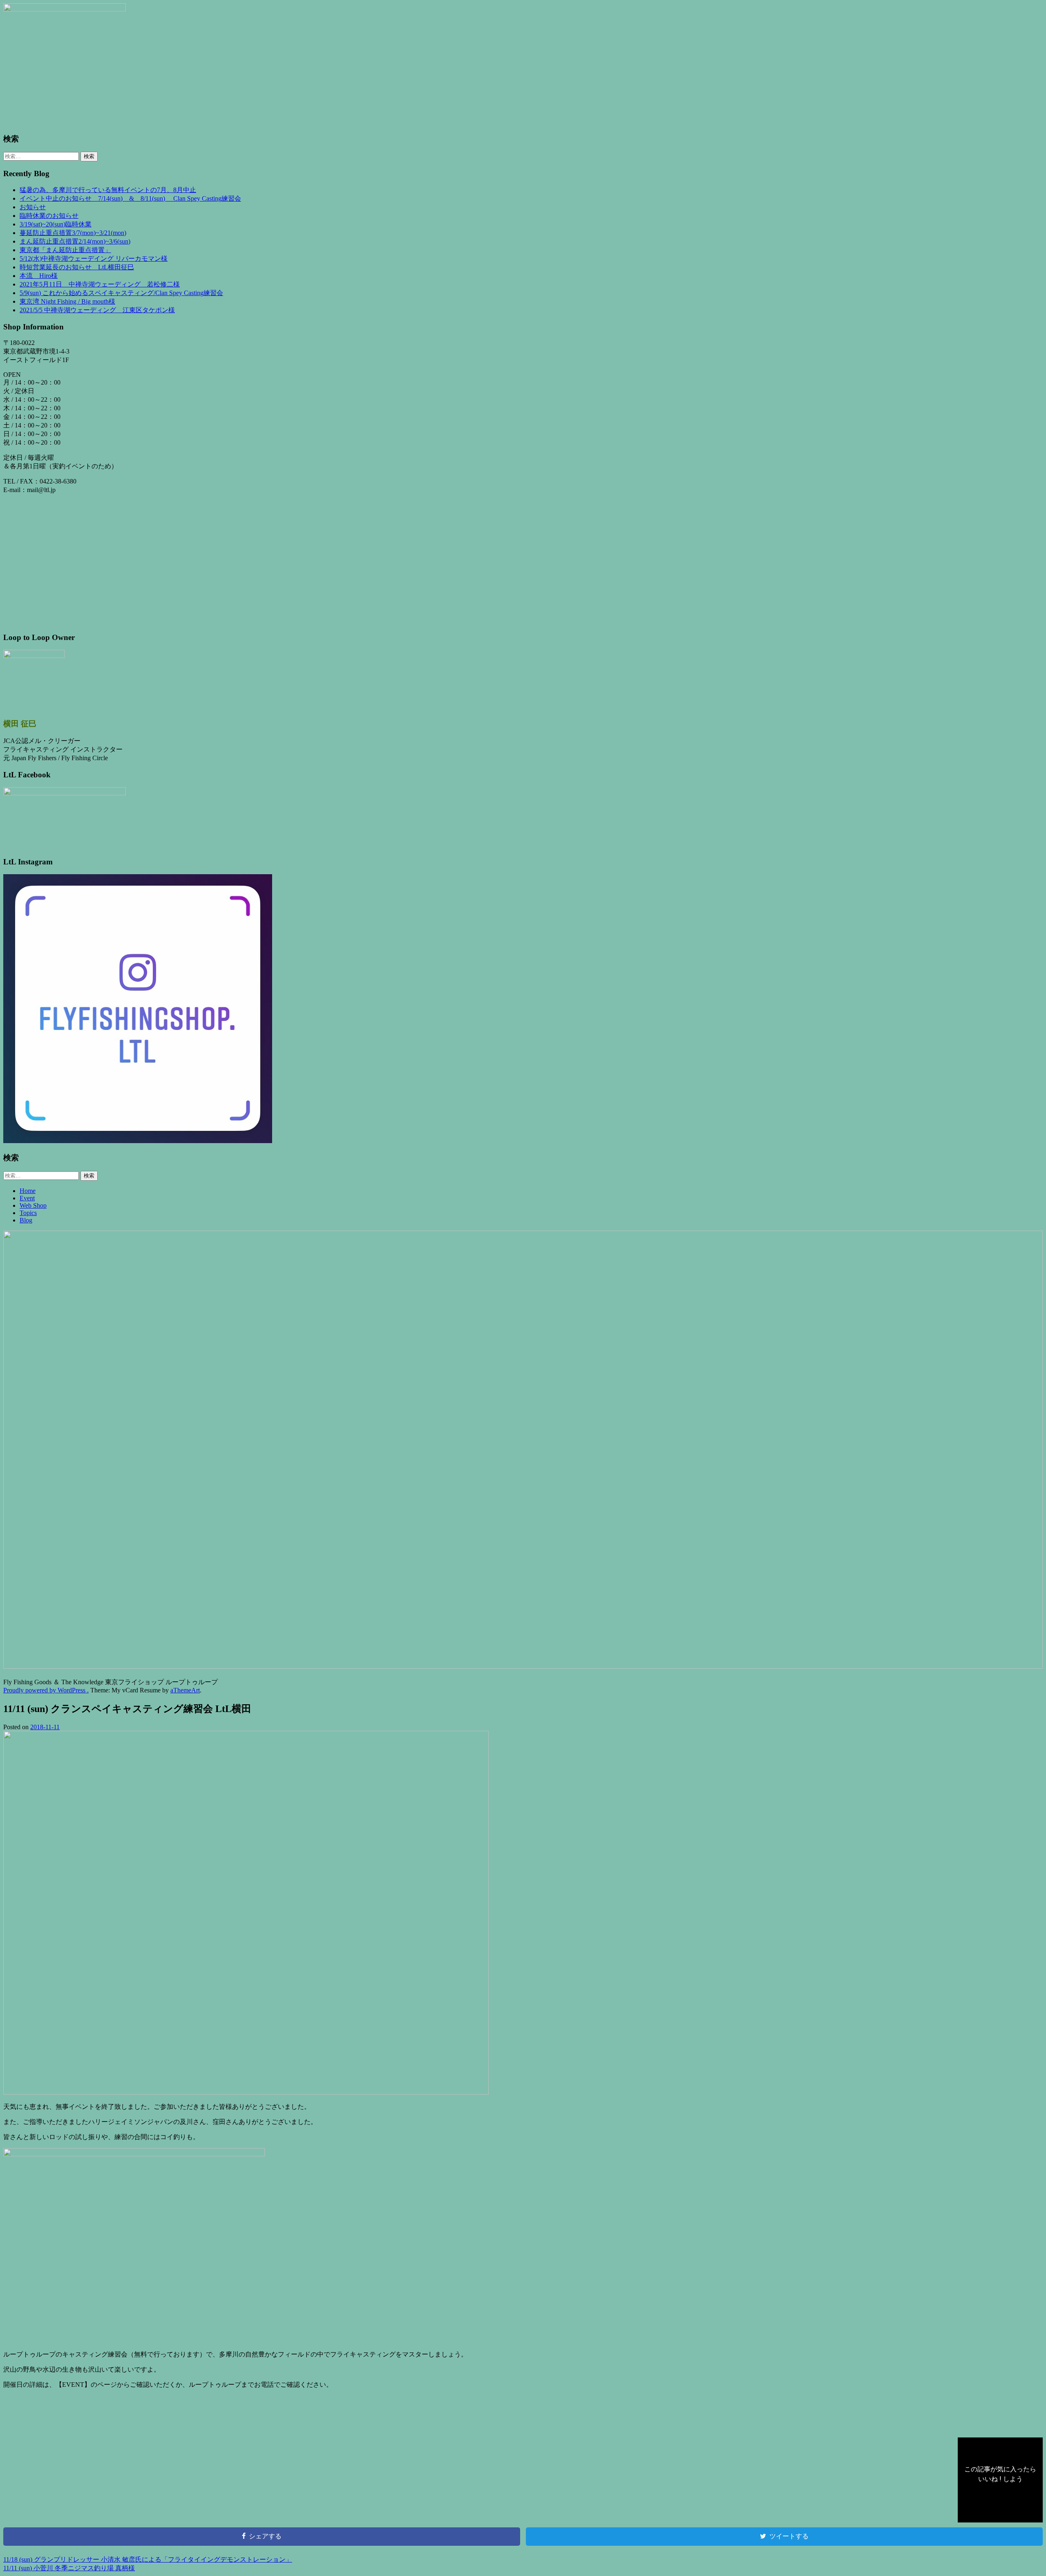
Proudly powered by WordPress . (46, 1690)
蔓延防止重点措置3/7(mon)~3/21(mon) (73, 233)
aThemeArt (185, 1690)
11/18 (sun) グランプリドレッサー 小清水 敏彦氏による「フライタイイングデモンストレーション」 (148, 2559)
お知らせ (33, 207)
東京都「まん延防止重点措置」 (65, 250)
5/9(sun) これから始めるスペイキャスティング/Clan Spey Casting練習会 (121, 293)
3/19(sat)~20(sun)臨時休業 (56, 224)
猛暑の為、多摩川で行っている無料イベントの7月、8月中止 (108, 190)
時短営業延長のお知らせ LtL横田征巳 (77, 267)
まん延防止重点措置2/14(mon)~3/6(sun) (75, 241)
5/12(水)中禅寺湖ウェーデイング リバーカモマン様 (94, 258)
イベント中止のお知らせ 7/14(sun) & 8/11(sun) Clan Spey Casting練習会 (130, 198)
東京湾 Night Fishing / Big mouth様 (67, 301)
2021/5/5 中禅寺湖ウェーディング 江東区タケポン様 (97, 310)
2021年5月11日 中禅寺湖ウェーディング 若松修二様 (100, 284)
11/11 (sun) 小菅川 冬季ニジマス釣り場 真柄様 (69, 2568)
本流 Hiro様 (39, 276)
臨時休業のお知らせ (49, 216)
